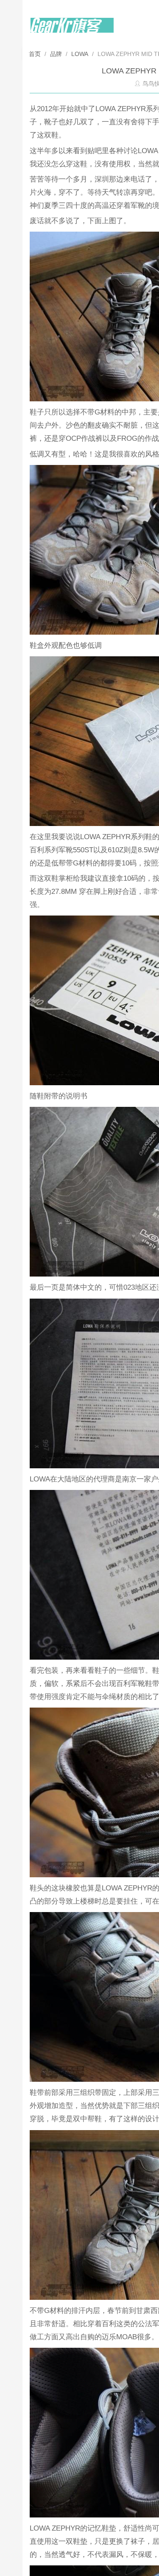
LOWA (80, 54)
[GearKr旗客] (72, 30)
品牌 (56, 54)
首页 (36, 54)
